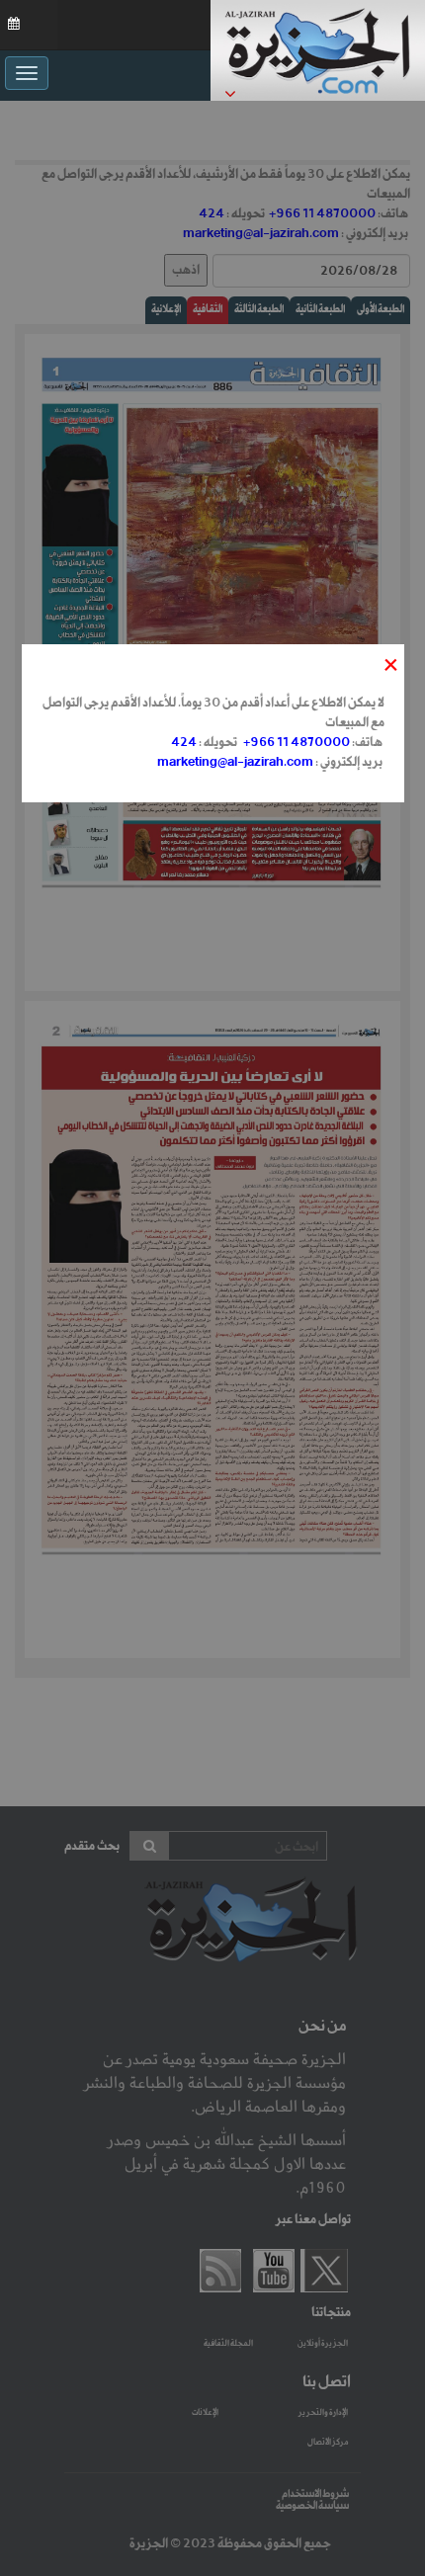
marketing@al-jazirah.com (235, 762)
